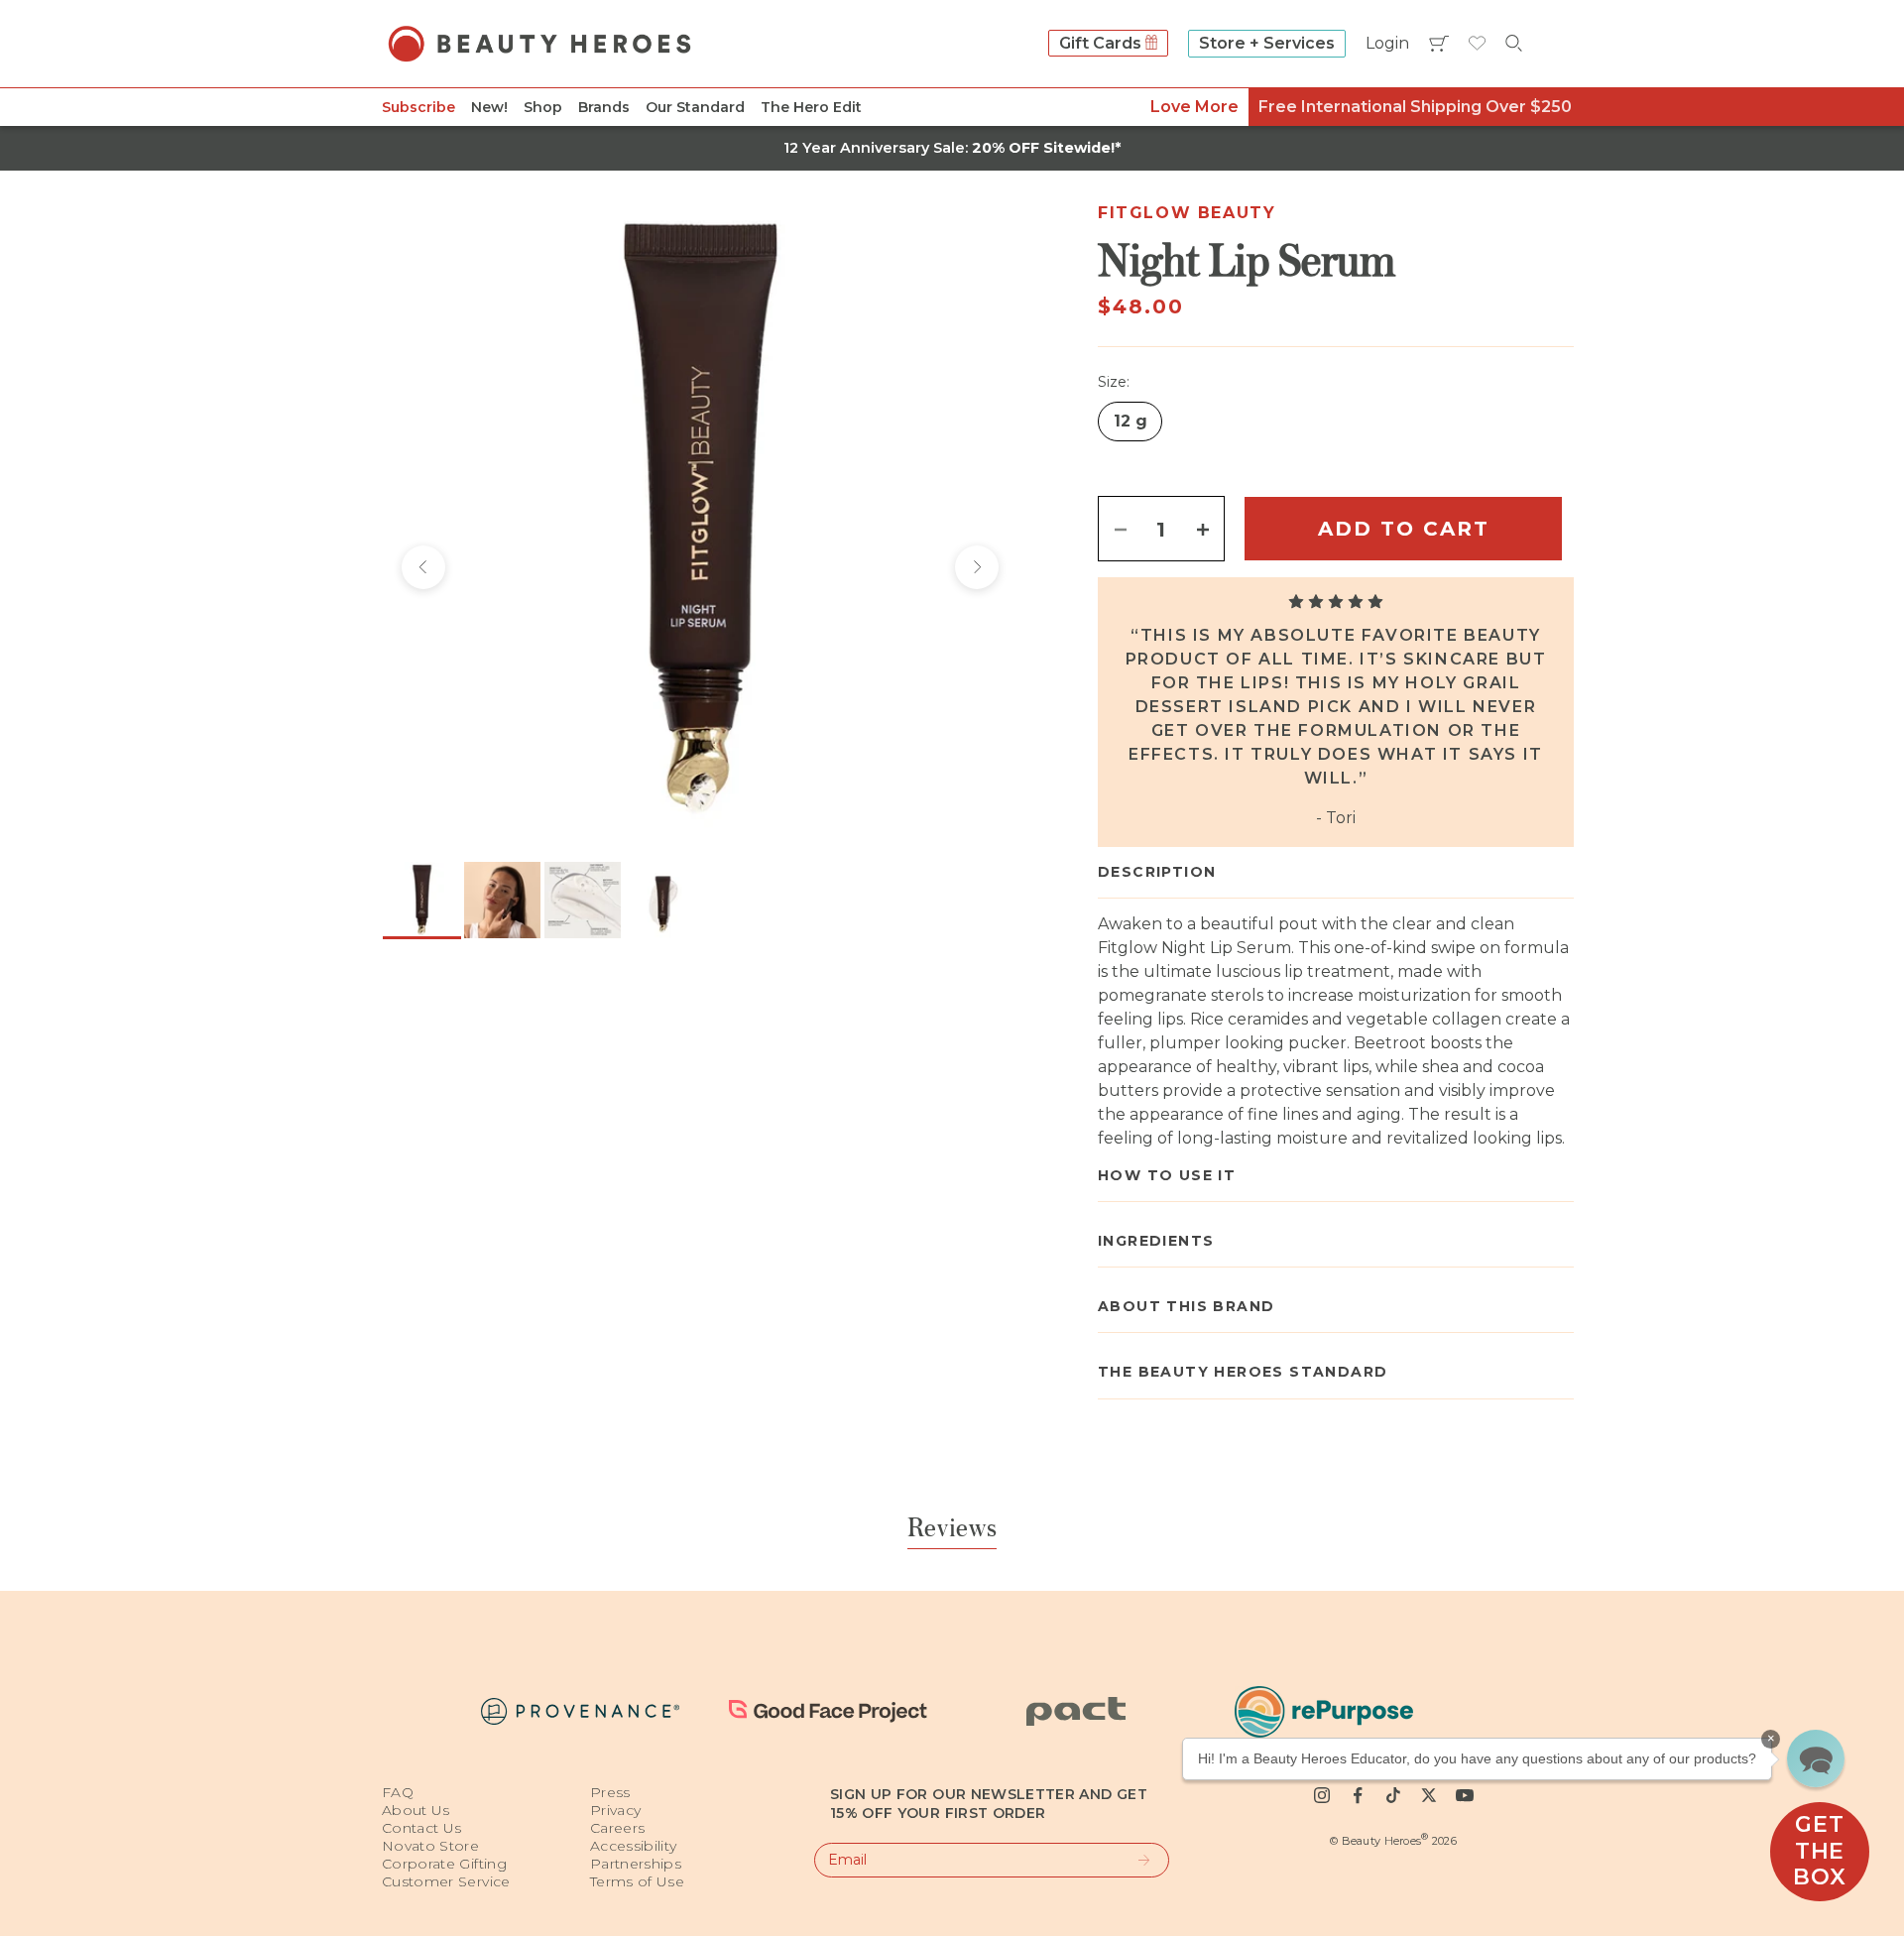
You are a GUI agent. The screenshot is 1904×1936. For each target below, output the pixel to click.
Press (610, 1792)
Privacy (615, 1810)
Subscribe (418, 107)
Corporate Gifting (444, 1864)
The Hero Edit (811, 107)
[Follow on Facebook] (1358, 1795)
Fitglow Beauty (1187, 213)
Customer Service (446, 1881)
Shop (543, 107)
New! (489, 107)
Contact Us (422, 1828)
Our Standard (695, 107)
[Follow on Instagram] (1322, 1795)
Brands (604, 107)
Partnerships (636, 1864)
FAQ (398, 1792)
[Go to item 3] (583, 900)
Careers (617, 1828)
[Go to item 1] (422, 900)
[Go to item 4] (663, 900)
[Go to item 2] (502, 900)
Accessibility (634, 1846)
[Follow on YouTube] (1465, 1795)
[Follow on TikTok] (1393, 1795)
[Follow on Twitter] (1429, 1795)
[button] (1816, 1758)
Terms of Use (637, 1881)
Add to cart (1404, 529)
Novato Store (430, 1846)
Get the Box (1819, 1851)
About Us (416, 1810)
